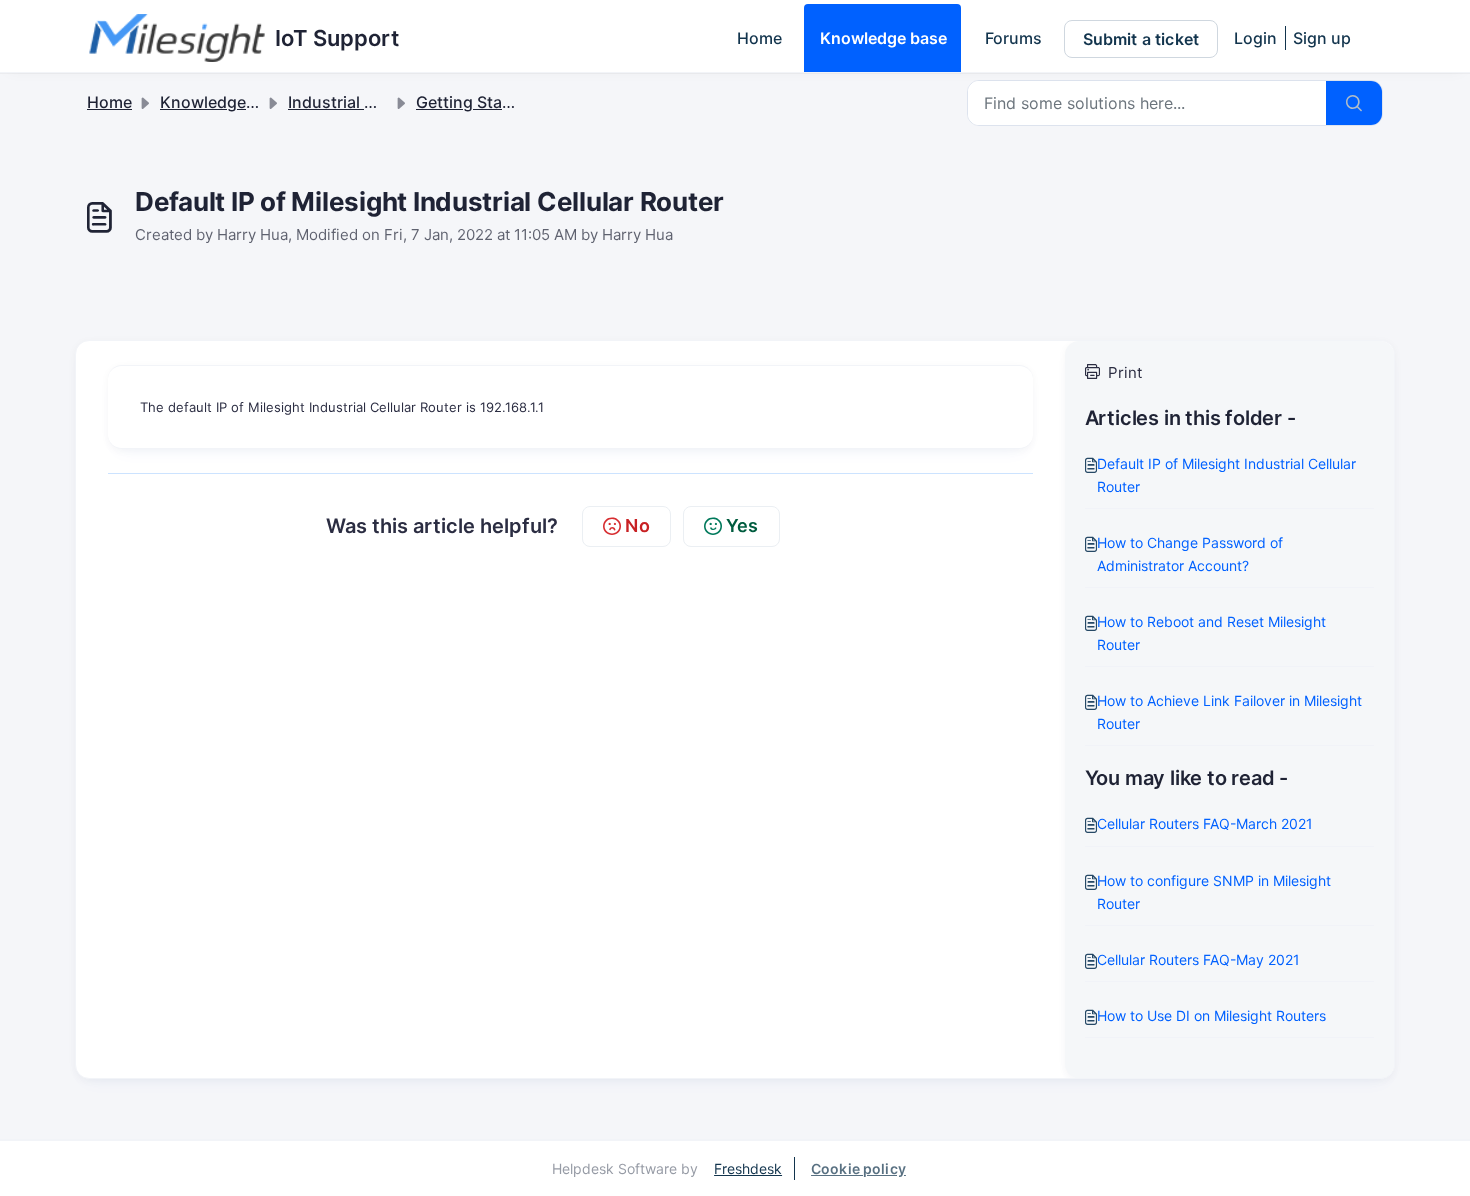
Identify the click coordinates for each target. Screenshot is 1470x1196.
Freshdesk (748, 1168)
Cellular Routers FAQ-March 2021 (1205, 823)
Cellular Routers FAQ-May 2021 (1198, 959)
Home (759, 38)
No (637, 525)
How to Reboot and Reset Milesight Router (1211, 633)
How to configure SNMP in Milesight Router (1214, 892)
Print (1125, 372)
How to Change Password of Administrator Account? (1190, 554)
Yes (742, 525)
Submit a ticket (1141, 39)
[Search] (1354, 103)
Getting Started (475, 102)
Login (1255, 38)
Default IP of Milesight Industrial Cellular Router (1226, 475)
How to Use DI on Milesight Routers (1211, 1015)
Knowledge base (883, 38)
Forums (1013, 38)
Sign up (1322, 38)
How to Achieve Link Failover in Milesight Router (1229, 712)
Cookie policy (858, 1168)
